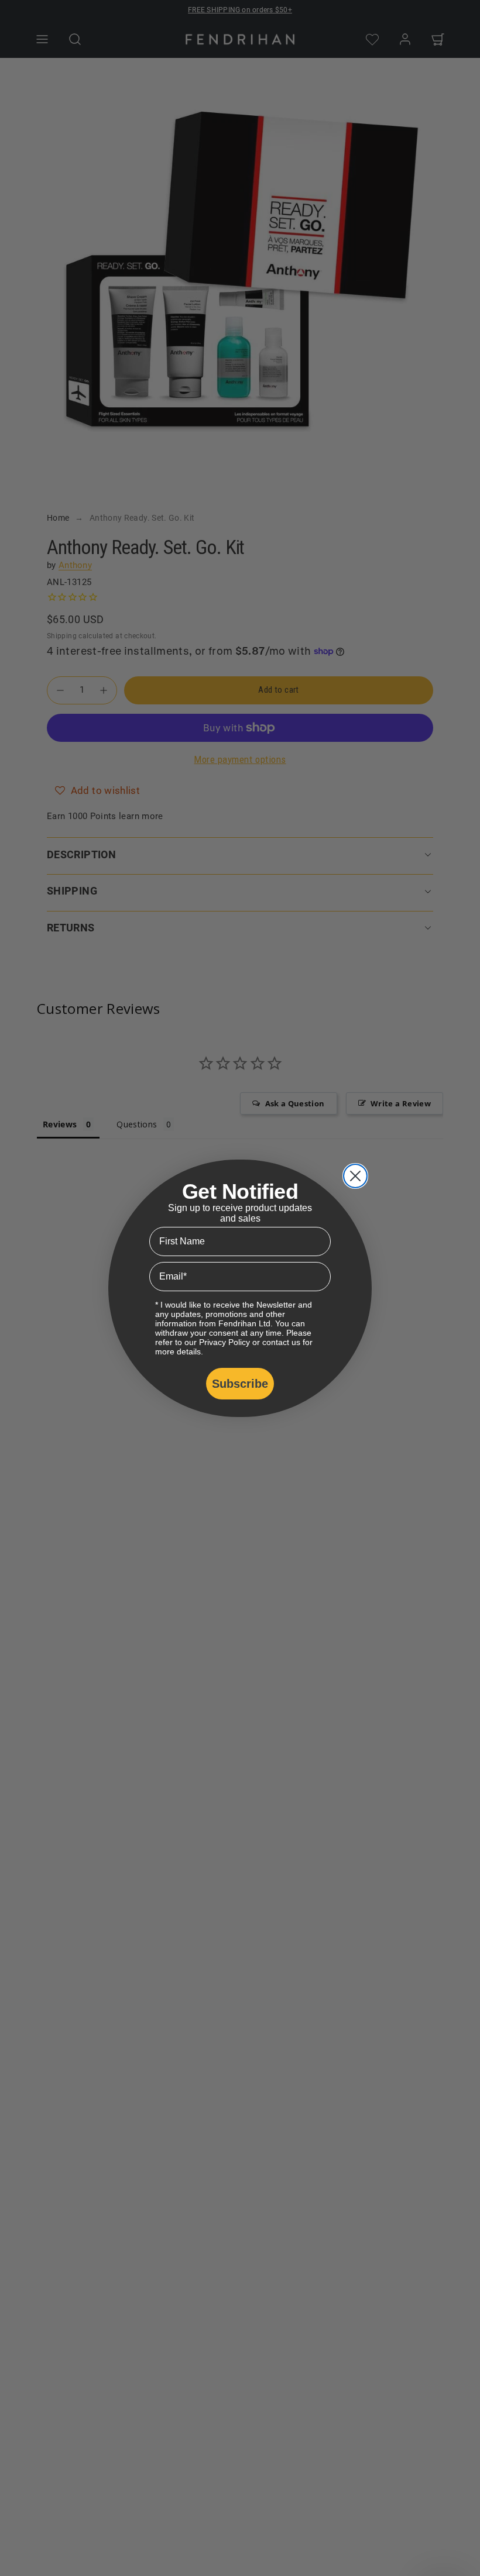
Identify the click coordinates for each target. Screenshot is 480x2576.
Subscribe (240, 1384)
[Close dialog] (355, 1176)
